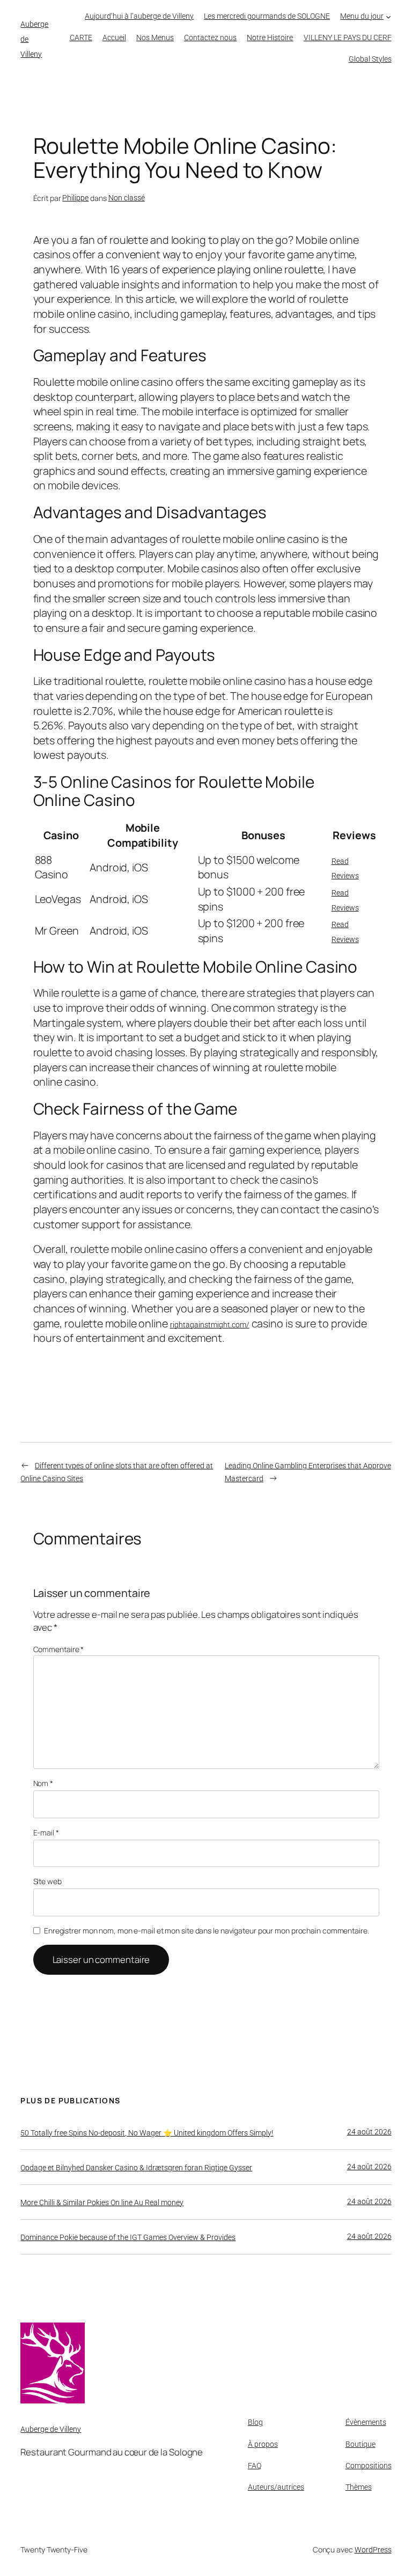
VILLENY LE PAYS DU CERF (348, 38)
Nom (43, 1783)
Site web (47, 1881)
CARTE (81, 38)
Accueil (114, 38)
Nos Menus (155, 38)
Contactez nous (210, 38)
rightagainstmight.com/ (210, 1325)
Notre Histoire (270, 38)
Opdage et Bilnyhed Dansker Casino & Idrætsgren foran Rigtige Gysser (136, 2168)
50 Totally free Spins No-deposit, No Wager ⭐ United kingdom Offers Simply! (147, 2133)
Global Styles (370, 59)
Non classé (127, 198)
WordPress (373, 2550)
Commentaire (59, 1649)
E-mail (46, 1832)
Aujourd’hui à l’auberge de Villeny (139, 16)
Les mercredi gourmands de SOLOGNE (267, 16)
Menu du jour (362, 16)
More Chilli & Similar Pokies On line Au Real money (102, 2202)
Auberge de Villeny (51, 2429)
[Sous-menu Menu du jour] (388, 16)
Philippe (75, 198)
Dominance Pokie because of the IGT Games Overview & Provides (128, 2237)
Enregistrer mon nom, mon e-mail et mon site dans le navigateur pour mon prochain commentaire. (207, 1931)
